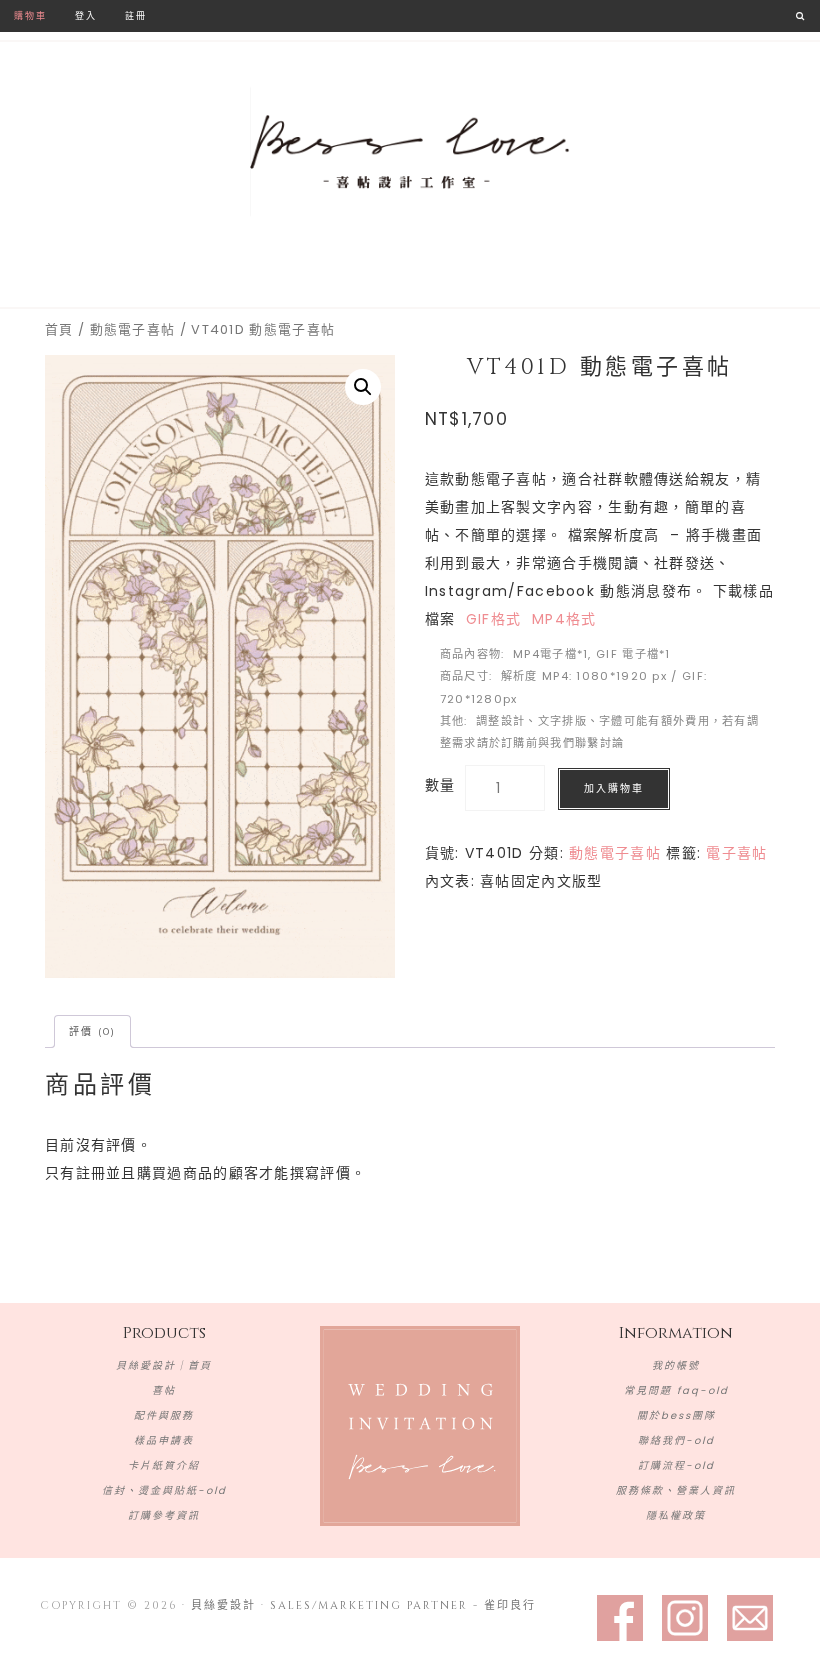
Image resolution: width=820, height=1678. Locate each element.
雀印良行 (510, 1605)
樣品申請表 (164, 1440)
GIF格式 (494, 619)
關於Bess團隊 (676, 1415)
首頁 (59, 329)
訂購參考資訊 (164, 1515)
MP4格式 (564, 619)
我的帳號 (676, 1365)
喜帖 (164, 1390)
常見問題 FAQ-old (676, 1390)
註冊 (136, 15)
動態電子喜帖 (133, 329)
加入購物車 (614, 788)
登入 (86, 15)
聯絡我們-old (676, 1440)
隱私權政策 (676, 1515)
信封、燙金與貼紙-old (164, 1490)
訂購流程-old (676, 1465)
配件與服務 (164, 1415)
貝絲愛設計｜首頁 (164, 1365)
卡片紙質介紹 (164, 1465)
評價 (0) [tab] (92, 1031)
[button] (363, 387)
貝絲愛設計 (410, 152)
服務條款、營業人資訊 (676, 1490)
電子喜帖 (736, 853)
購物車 (30, 15)
